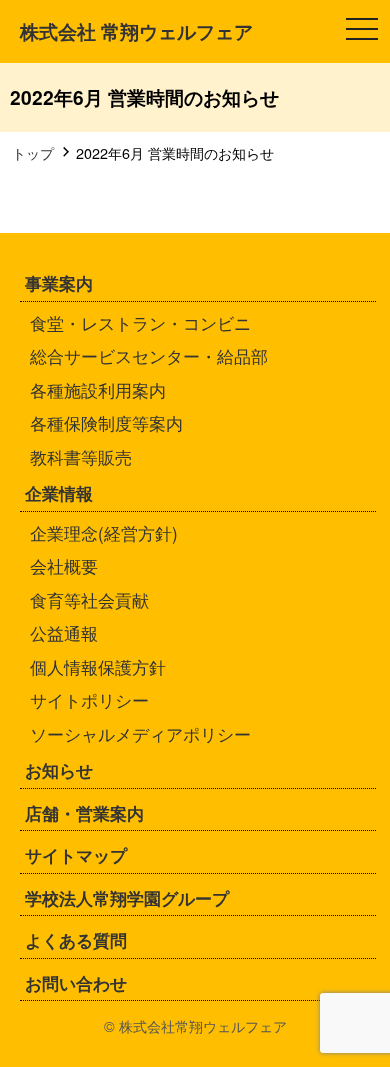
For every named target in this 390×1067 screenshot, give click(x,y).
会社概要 (64, 565)
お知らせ (59, 770)
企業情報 (59, 493)
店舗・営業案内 (84, 813)
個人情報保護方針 (98, 666)
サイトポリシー (89, 699)
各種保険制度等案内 (106, 422)
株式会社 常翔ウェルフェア (136, 31)
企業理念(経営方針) (104, 532)
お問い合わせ (76, 983)
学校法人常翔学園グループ (127, 898)
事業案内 (59, 283)
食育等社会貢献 (89, 599)
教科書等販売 (81, 456)
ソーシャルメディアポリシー (140, 733)
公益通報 (64, 632)
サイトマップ (76, 855)
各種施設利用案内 (98, 389)
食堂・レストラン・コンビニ (140, 322)
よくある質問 (76, 940)
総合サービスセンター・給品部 (149, 355)
